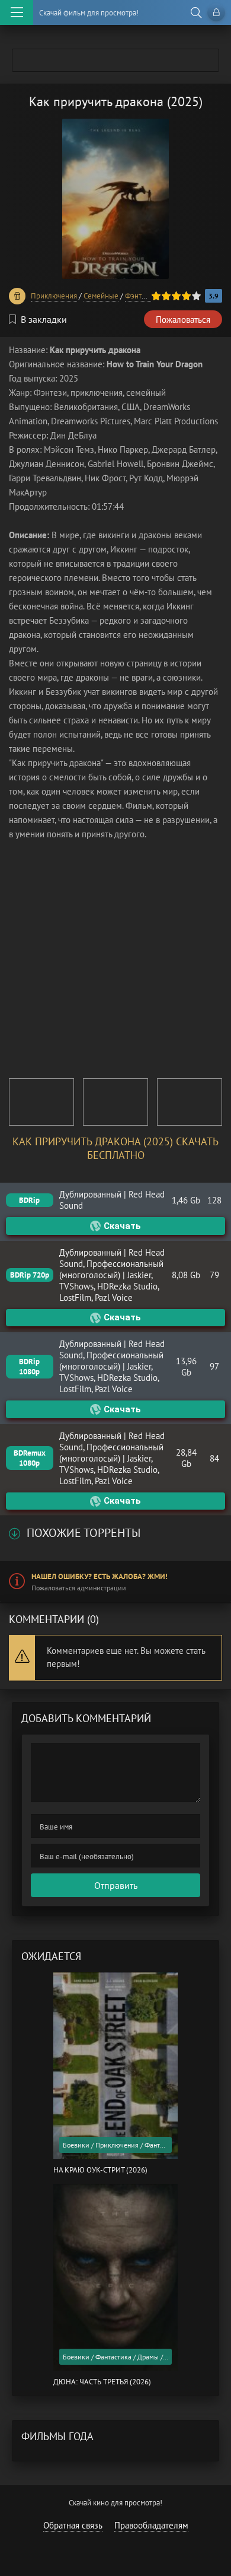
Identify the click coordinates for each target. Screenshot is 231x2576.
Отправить (116, 1885)
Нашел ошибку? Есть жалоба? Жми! (100, 1576)
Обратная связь (73, 2525)
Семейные (101, 296)
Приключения (54, 296)
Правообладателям (151, 2525)
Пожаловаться (183, 320)
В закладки (44, 319)
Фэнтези (139, 296)
